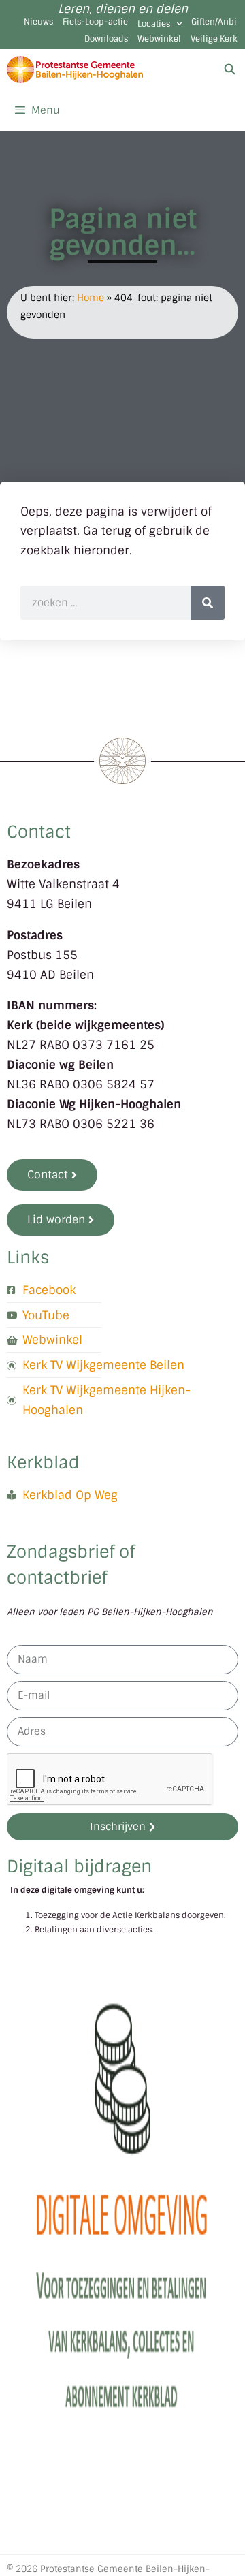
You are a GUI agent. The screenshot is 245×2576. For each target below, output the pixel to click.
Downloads (106, 39)
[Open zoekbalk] (230, 69)
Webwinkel (159, 39)
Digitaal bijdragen (79, 1867)
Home (91, 298)
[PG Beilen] (75, 69)
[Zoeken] (208, 603)
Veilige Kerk (214, 39)
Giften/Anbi (214, 22)
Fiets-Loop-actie (95, 22)
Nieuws (38, 22)
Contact (39, 832)
